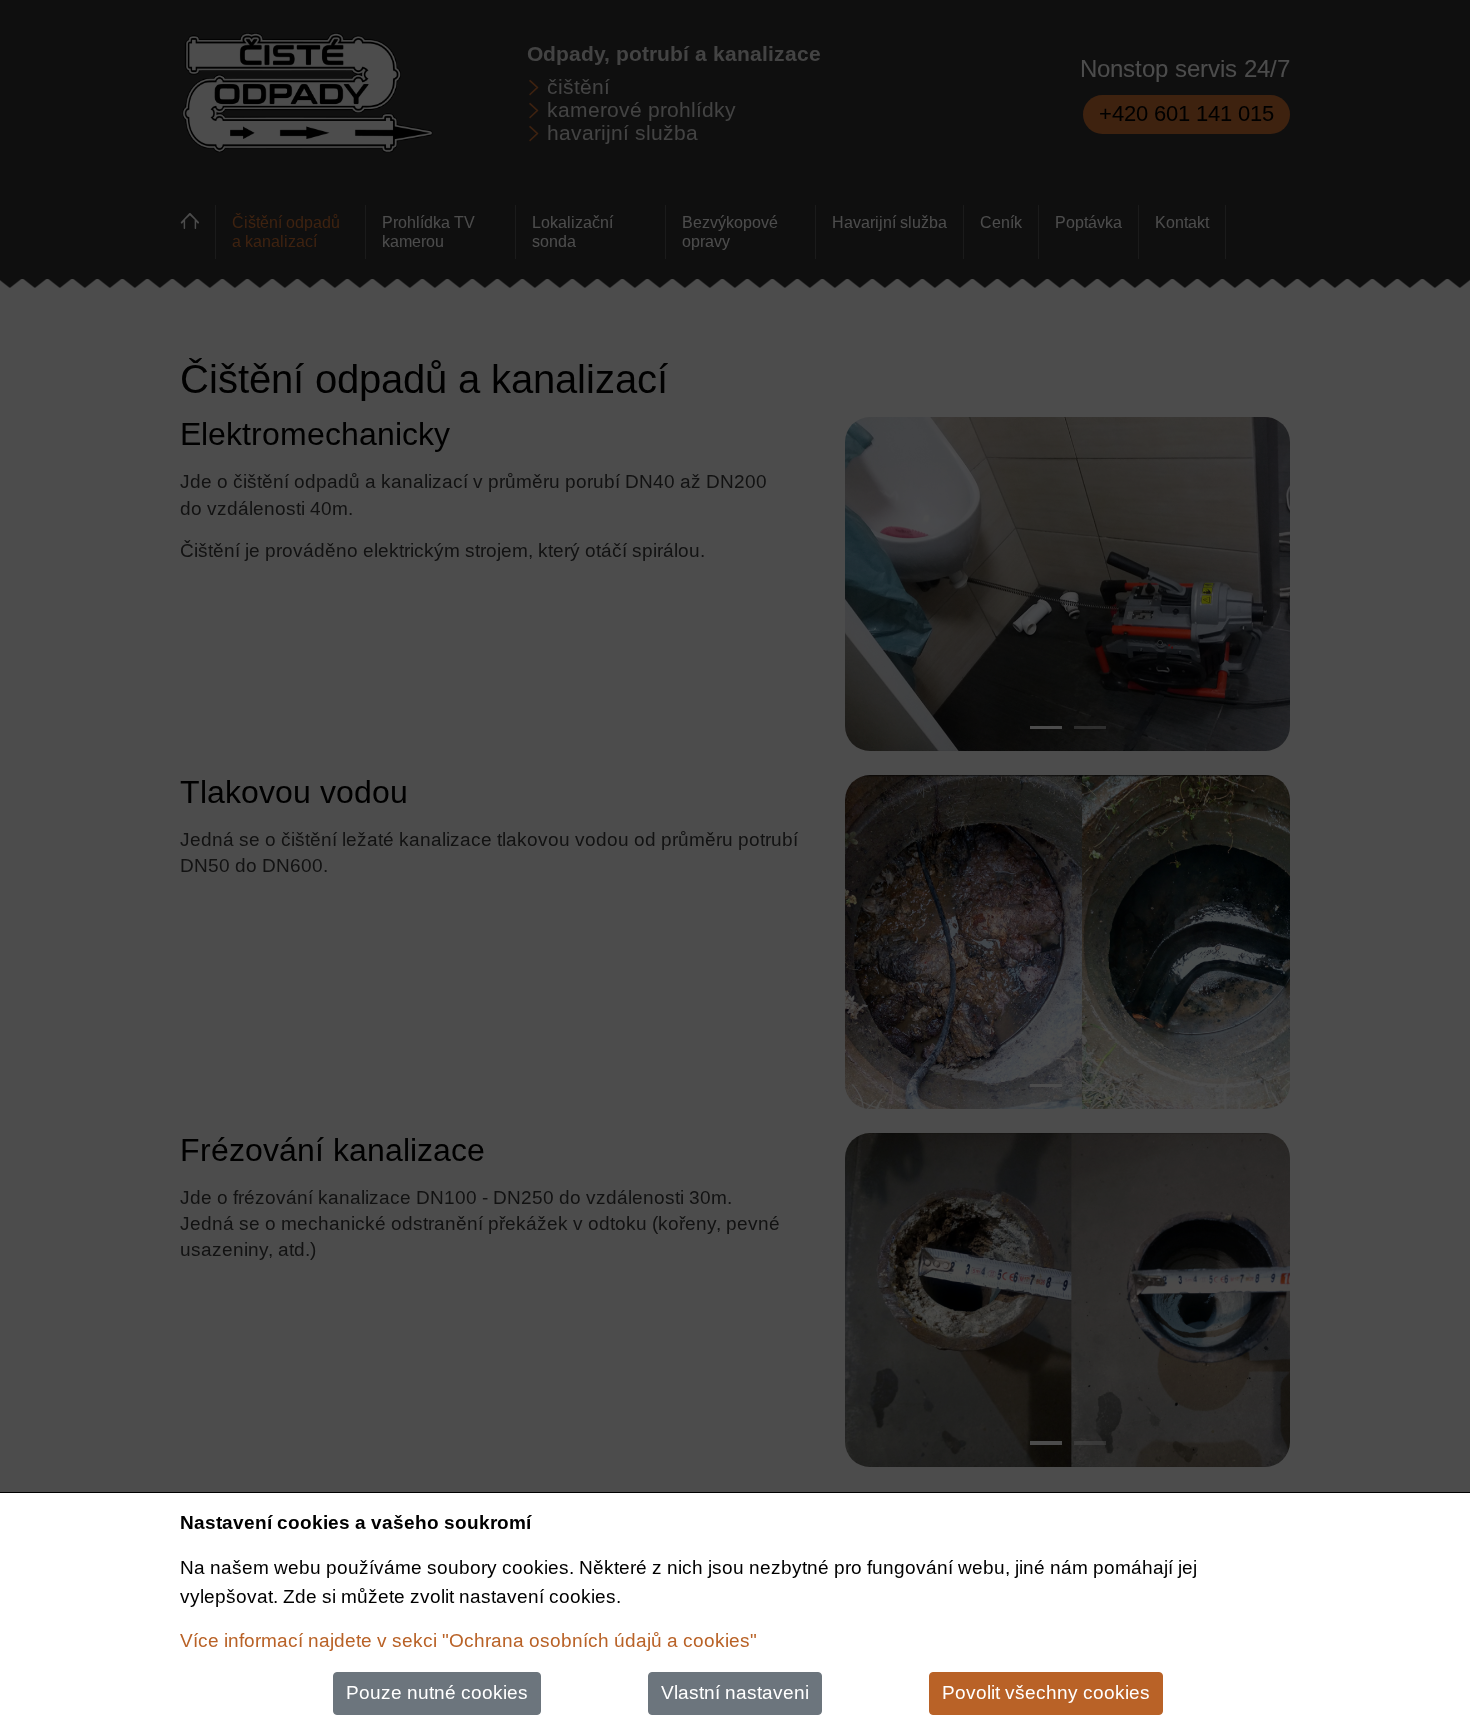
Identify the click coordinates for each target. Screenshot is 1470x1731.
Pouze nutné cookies (437, 1692)
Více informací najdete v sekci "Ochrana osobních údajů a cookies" (468, 1640)
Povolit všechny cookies (1046, 1692)
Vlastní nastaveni (735, 1692)
